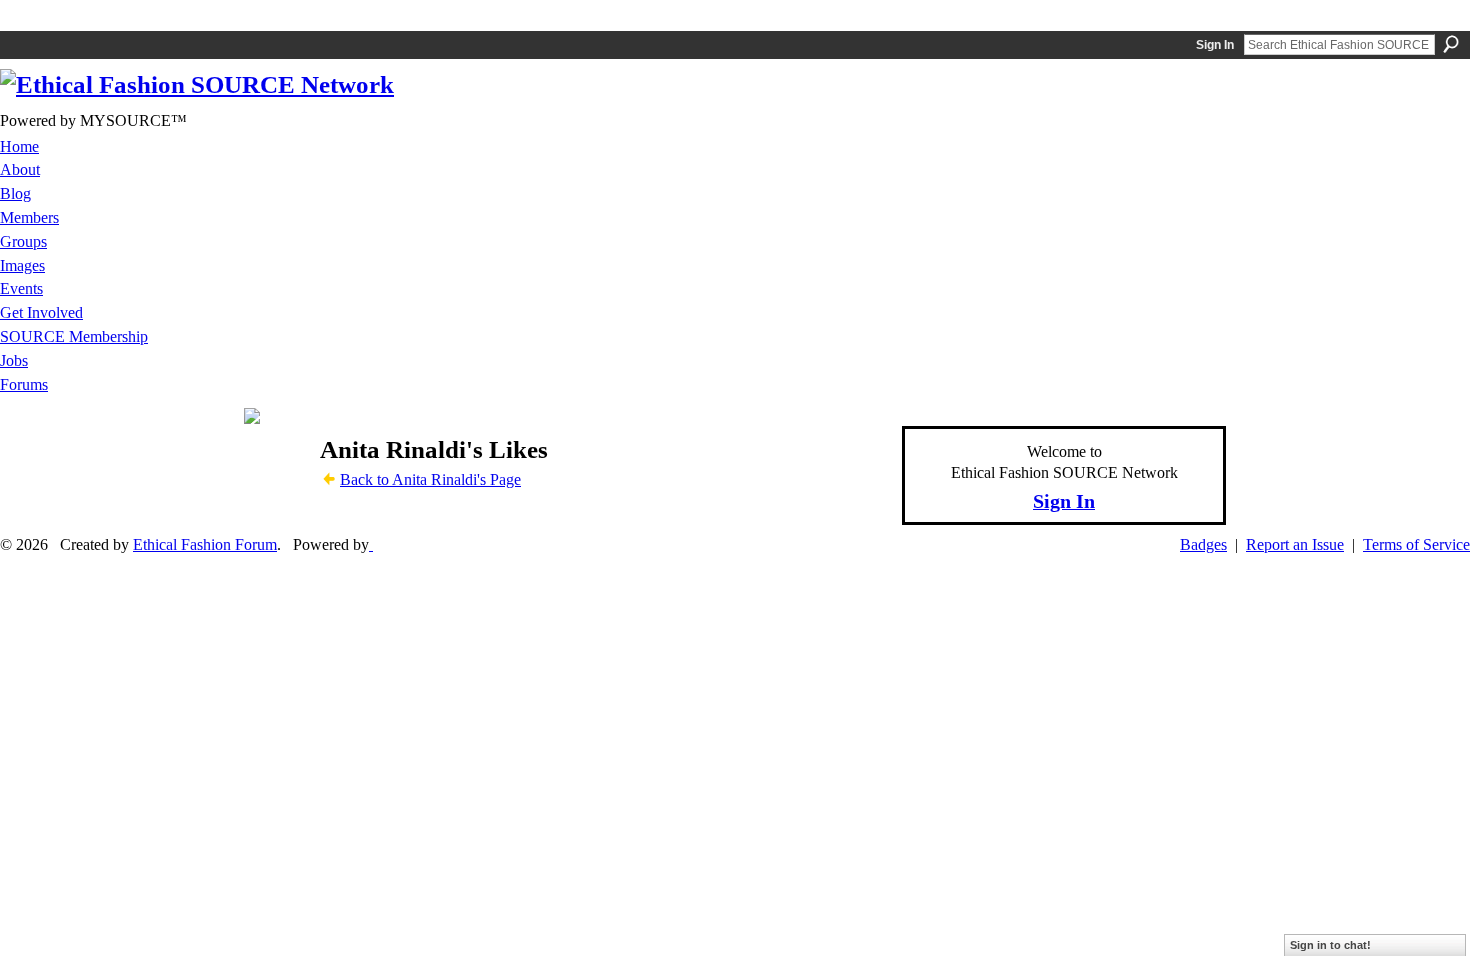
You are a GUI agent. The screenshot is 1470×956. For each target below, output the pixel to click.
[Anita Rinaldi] (276, 488)
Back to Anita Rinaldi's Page (430, 479)
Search (1451, 44)
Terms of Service (1416, 544)
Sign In (1215, 45)
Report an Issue (1295, 544)
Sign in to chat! (1330, 945)
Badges (1203, 544)
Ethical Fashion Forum (205, 544)
